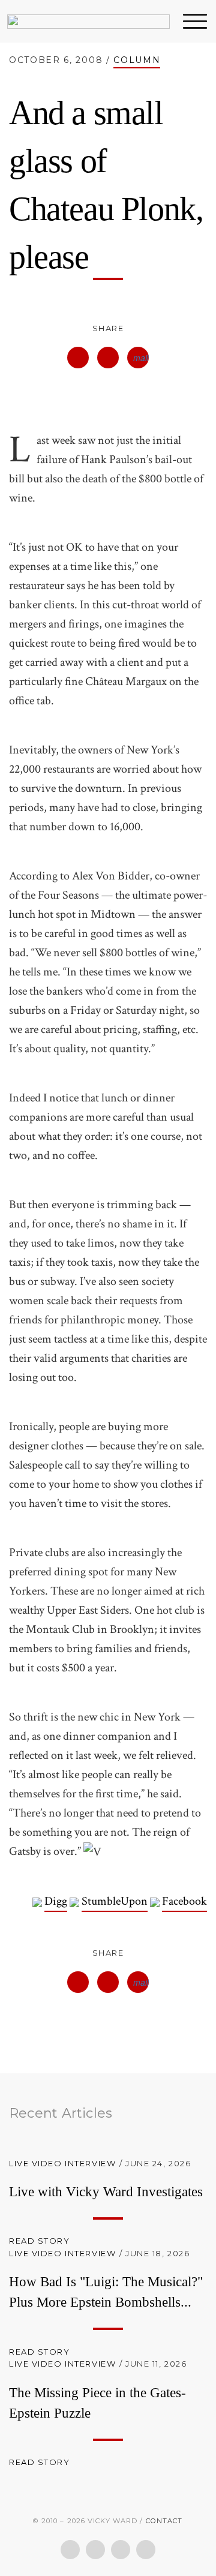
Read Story (41, 2241)
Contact (164, 2521)
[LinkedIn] (121, 2550)
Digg (56, 1901)
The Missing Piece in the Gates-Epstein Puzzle (97, 2403)
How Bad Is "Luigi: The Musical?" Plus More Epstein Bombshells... (106, 2292)
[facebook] (78, 358)
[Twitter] (95, 2550)
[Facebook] (70, 2550)
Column (137, 60)
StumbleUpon (115, 1901)
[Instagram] (146, 2550)
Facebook (184, 1901)
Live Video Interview (62, 2163)
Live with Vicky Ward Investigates (106, 2192)
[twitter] (108, 358)
